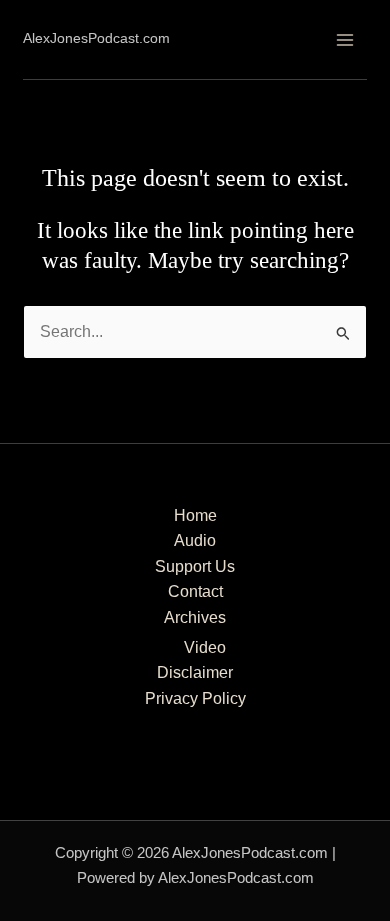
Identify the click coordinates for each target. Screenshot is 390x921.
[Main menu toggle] (344, 39)
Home (195, 515)
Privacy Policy (195, 698)
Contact (195, 591)
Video (205, 647)
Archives (195, 617)
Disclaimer (195, 672)
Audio (195, 540)
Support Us (195, 566)
